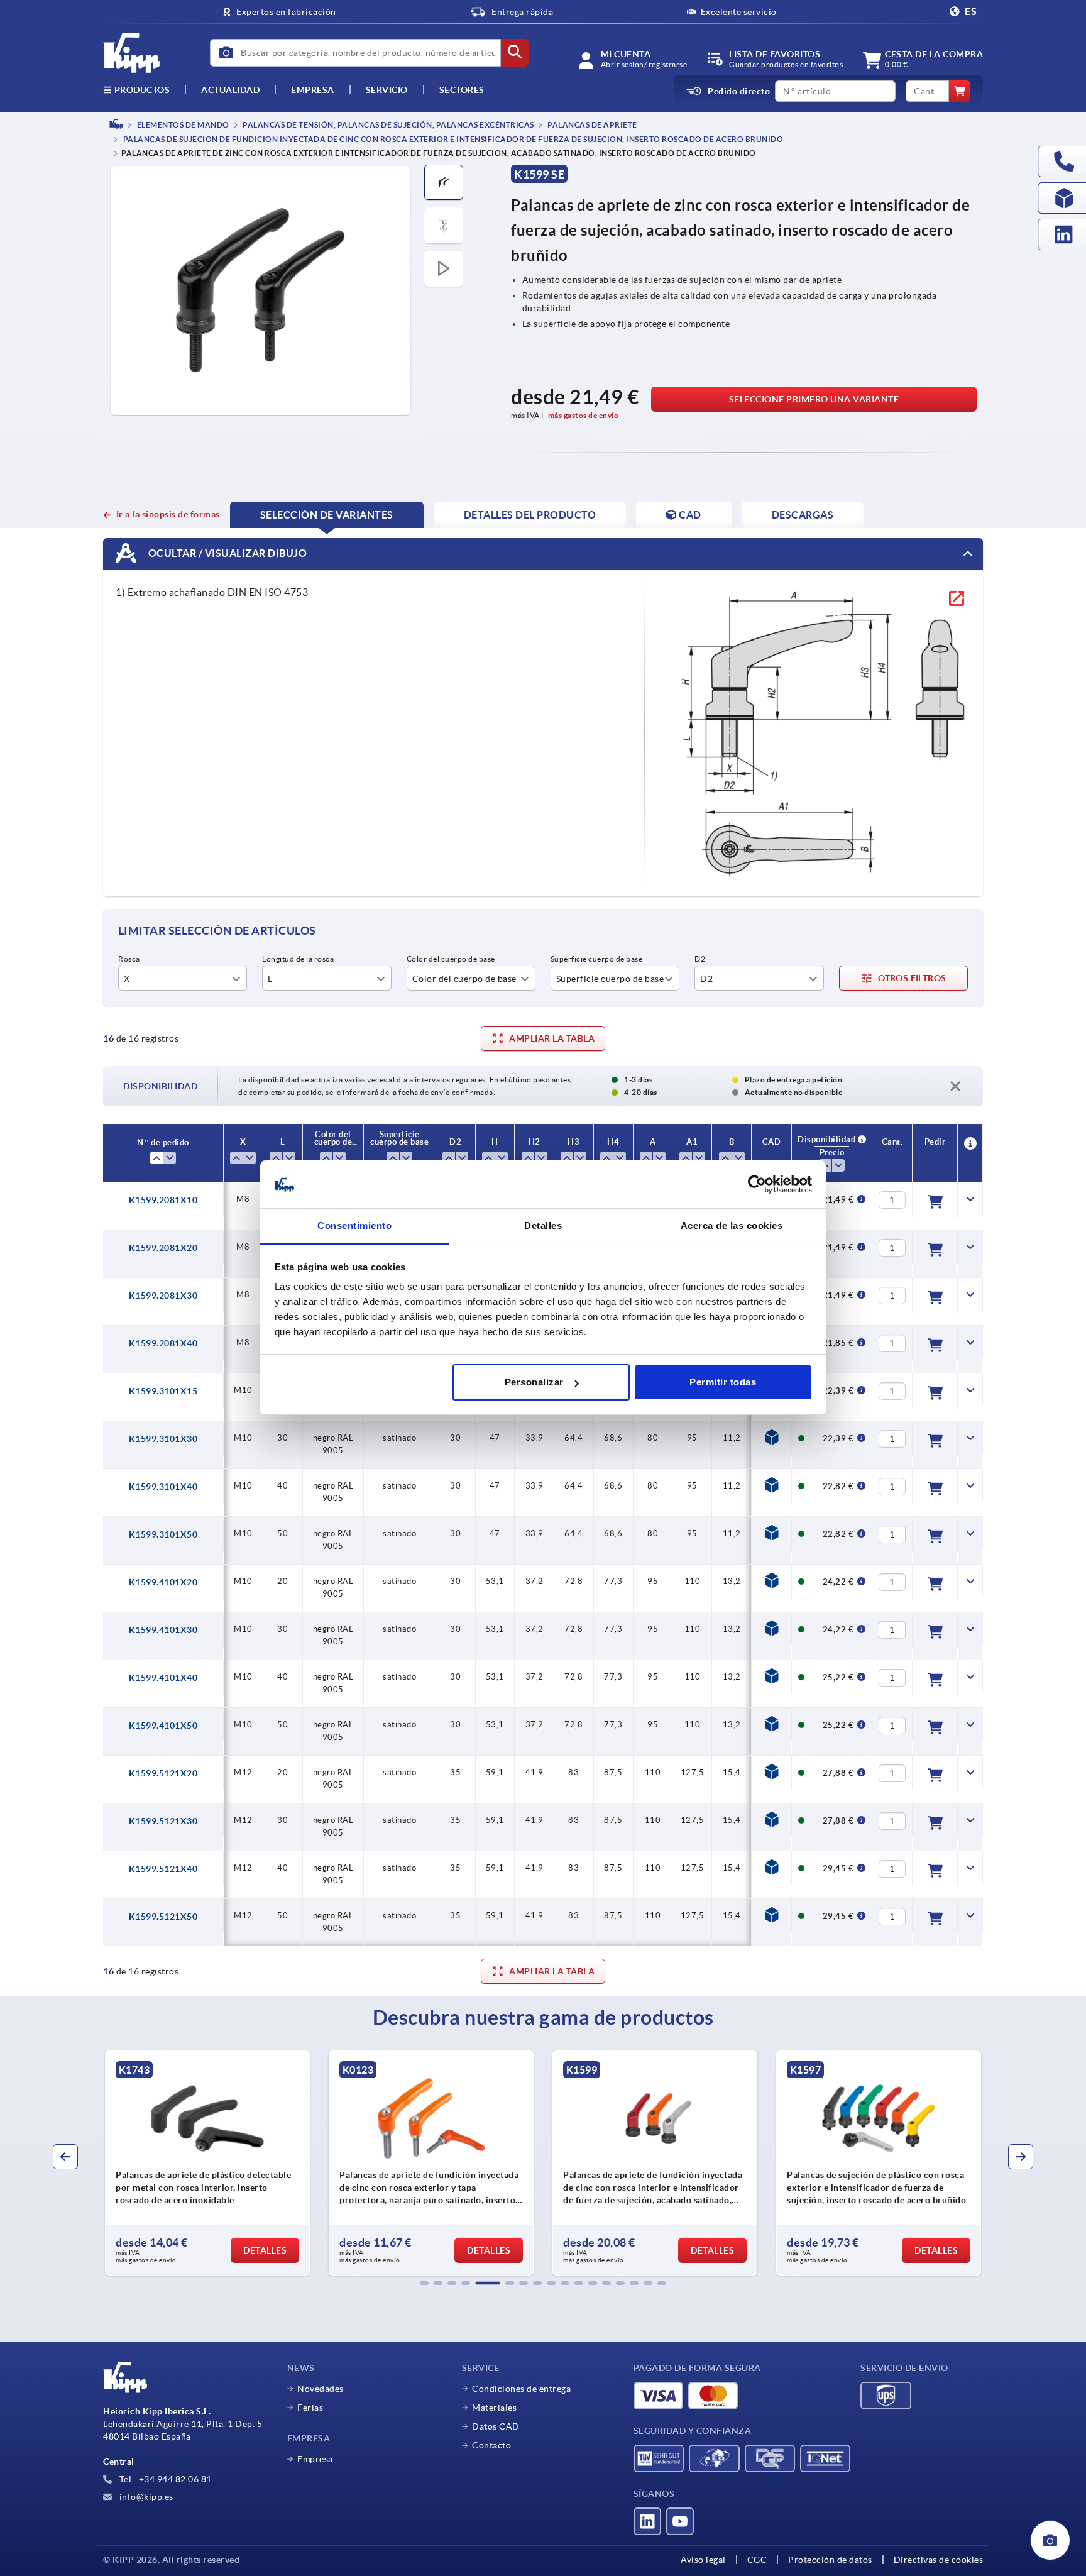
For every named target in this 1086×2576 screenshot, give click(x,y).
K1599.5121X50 (163, 1917)
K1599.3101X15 (163, 1391)
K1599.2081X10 (163, 1200)
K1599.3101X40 (163, 1487)
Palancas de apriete (592, 125)
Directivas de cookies (939, 2560)
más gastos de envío (584, 415)
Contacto (491, 2445)
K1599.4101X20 (163, 1582)
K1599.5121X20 (163, 1773)
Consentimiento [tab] (354, 1226)
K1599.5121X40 (163, 1869)
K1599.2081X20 (163, 1248)
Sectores (462, 90)
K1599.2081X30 (163, 1296)
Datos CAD (496, 2426)
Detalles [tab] (543, 1226)
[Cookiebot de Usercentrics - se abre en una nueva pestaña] (757, 1185)
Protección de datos (830, 2560)
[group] (207, 2163)
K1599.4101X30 (163, 1630)
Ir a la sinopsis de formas (168, 514)
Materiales (494, 2408)
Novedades (321, 2389)
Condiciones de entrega (521, 2389)
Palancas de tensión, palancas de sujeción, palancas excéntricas (388, 125)
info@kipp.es (145, 2497)
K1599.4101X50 (163, 1726)
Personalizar (534, 1382)
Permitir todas (723, 1382)
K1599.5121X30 (163, 1821)
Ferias (310, 2408)
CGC (757, 2560)
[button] (424, 2283)
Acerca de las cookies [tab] (732, 1226)
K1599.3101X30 (163, 1439)
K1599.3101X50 (163, 1534)
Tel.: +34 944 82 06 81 (164, 2479)
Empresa (313, 90)
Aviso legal (703, 2560)
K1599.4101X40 (163, 1678)
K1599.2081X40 (163, 1343)
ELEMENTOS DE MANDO (182, 125)
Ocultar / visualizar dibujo (226, 553)
